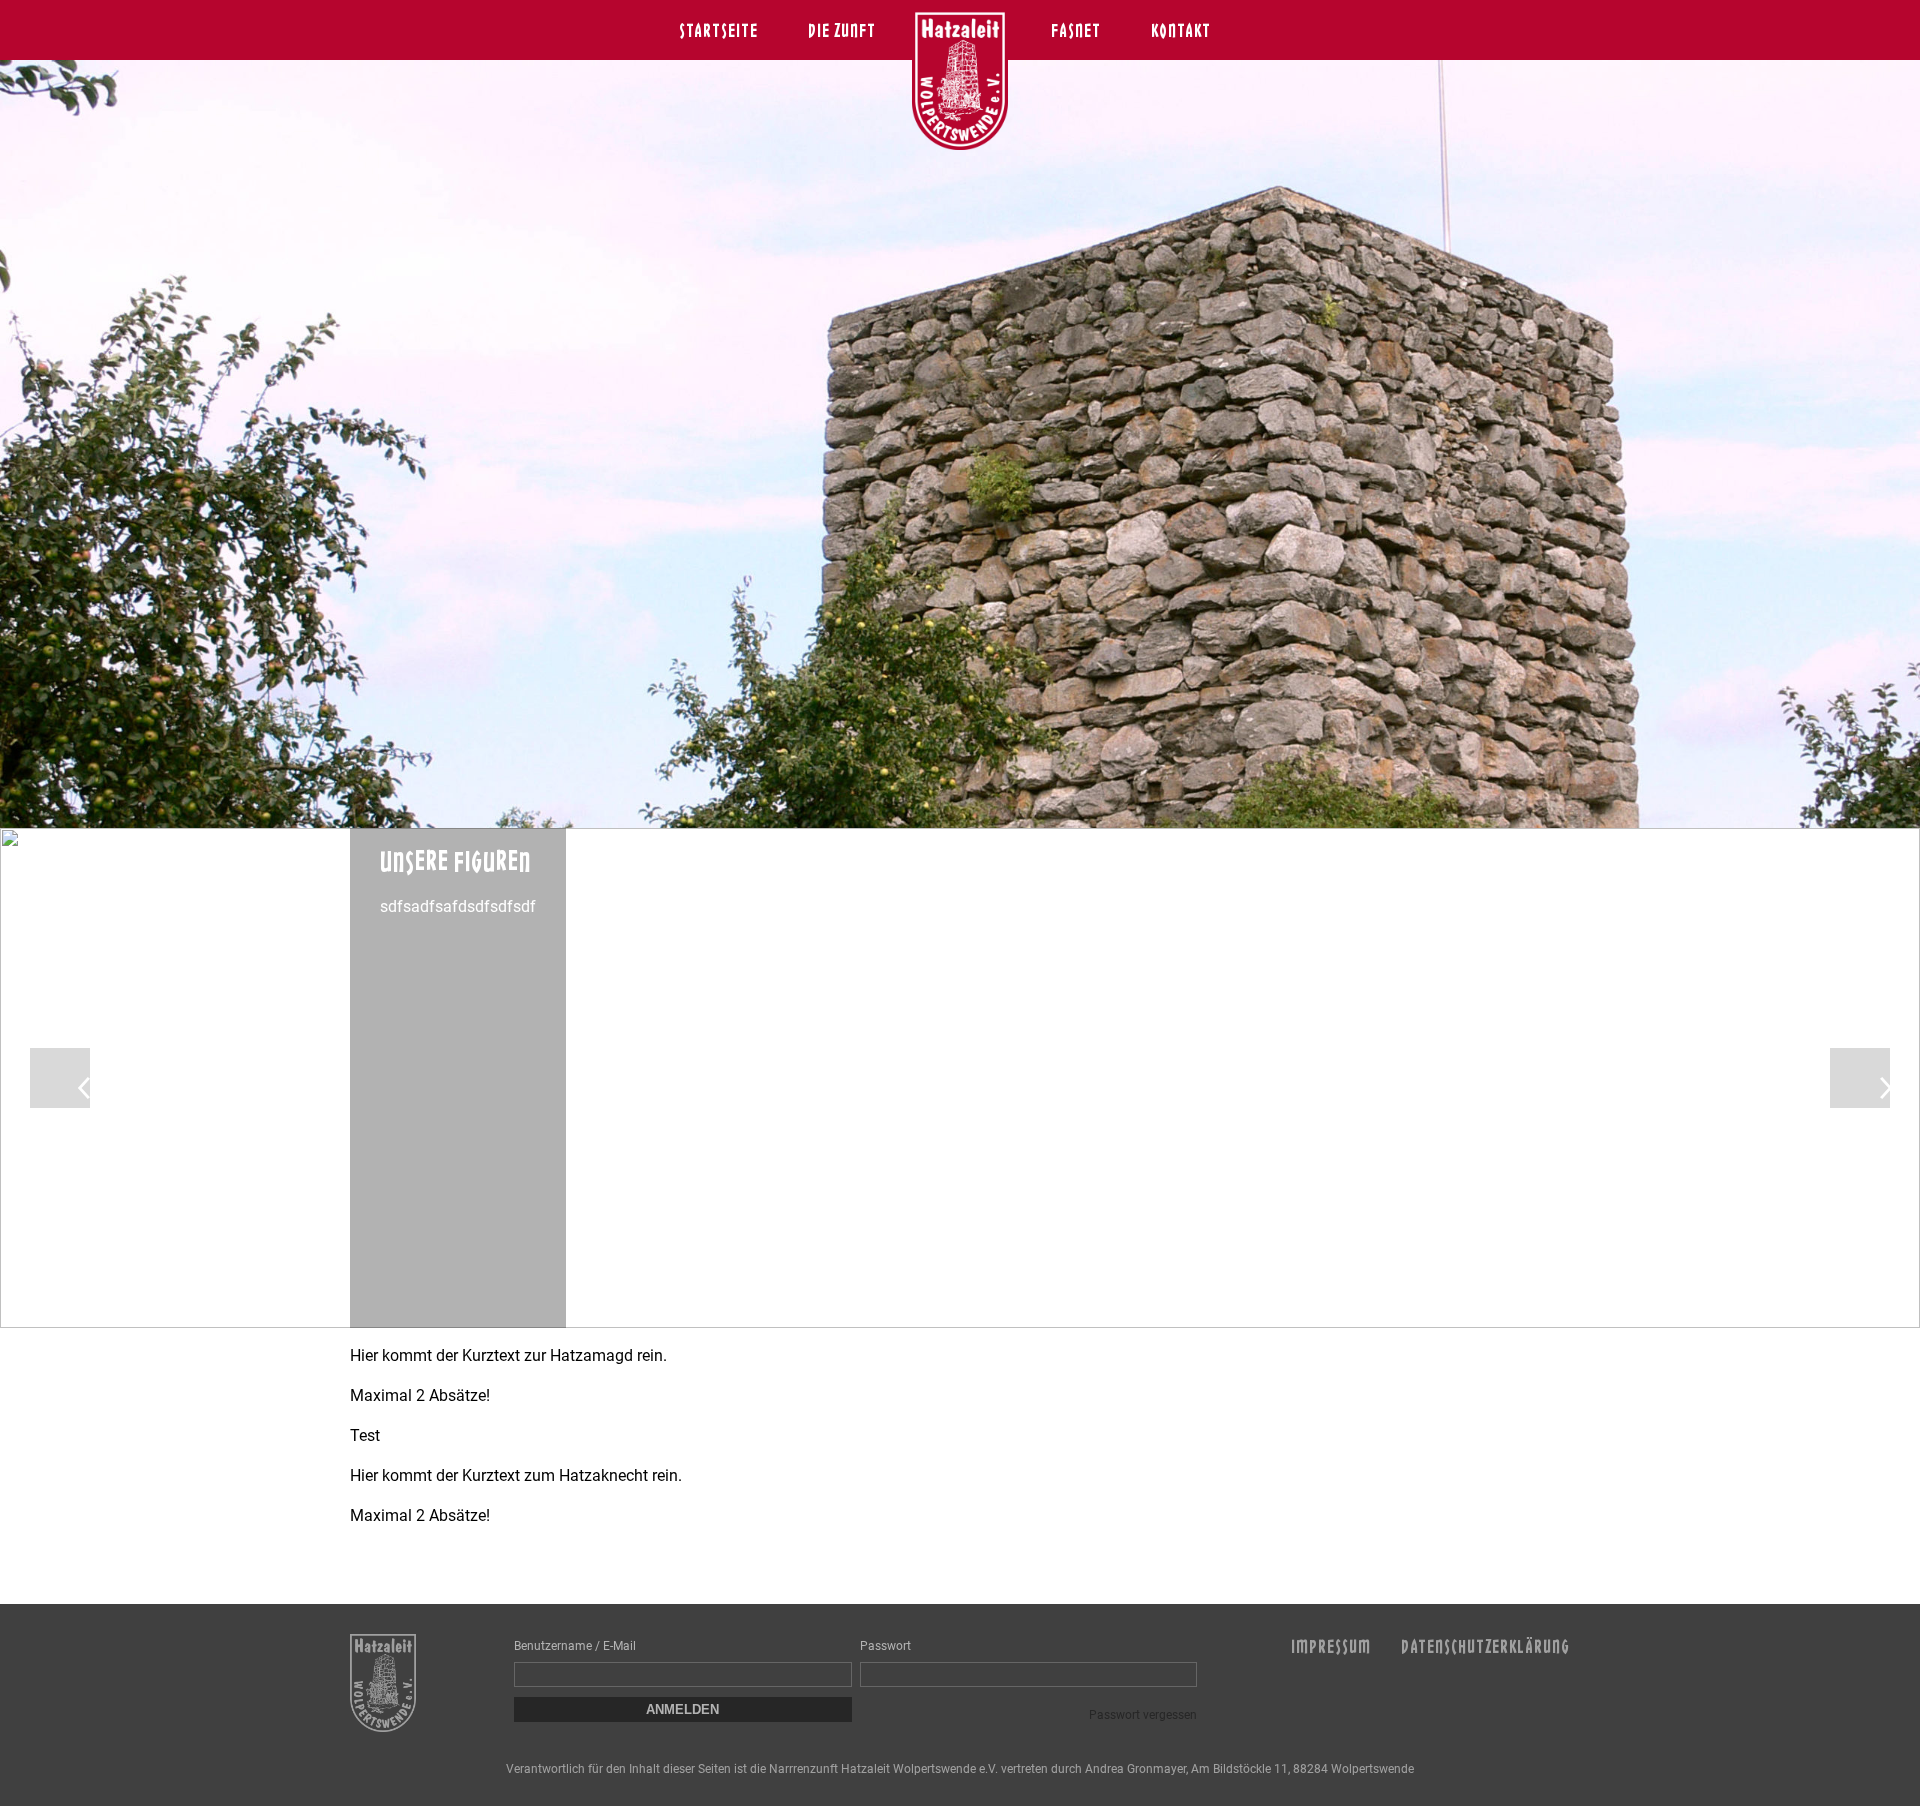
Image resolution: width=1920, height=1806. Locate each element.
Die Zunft (842, 30)
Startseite (718, 30)
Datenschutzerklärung (1485, 1646)
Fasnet (1076, 30)
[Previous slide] (60, 1078)
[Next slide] (1860, 1078)
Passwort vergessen (1143, 1715)
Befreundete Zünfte (772, 33)
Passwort (885, 1646)
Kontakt (1181, 30)
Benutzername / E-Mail (575, 1646)
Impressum (1331, 1646)
